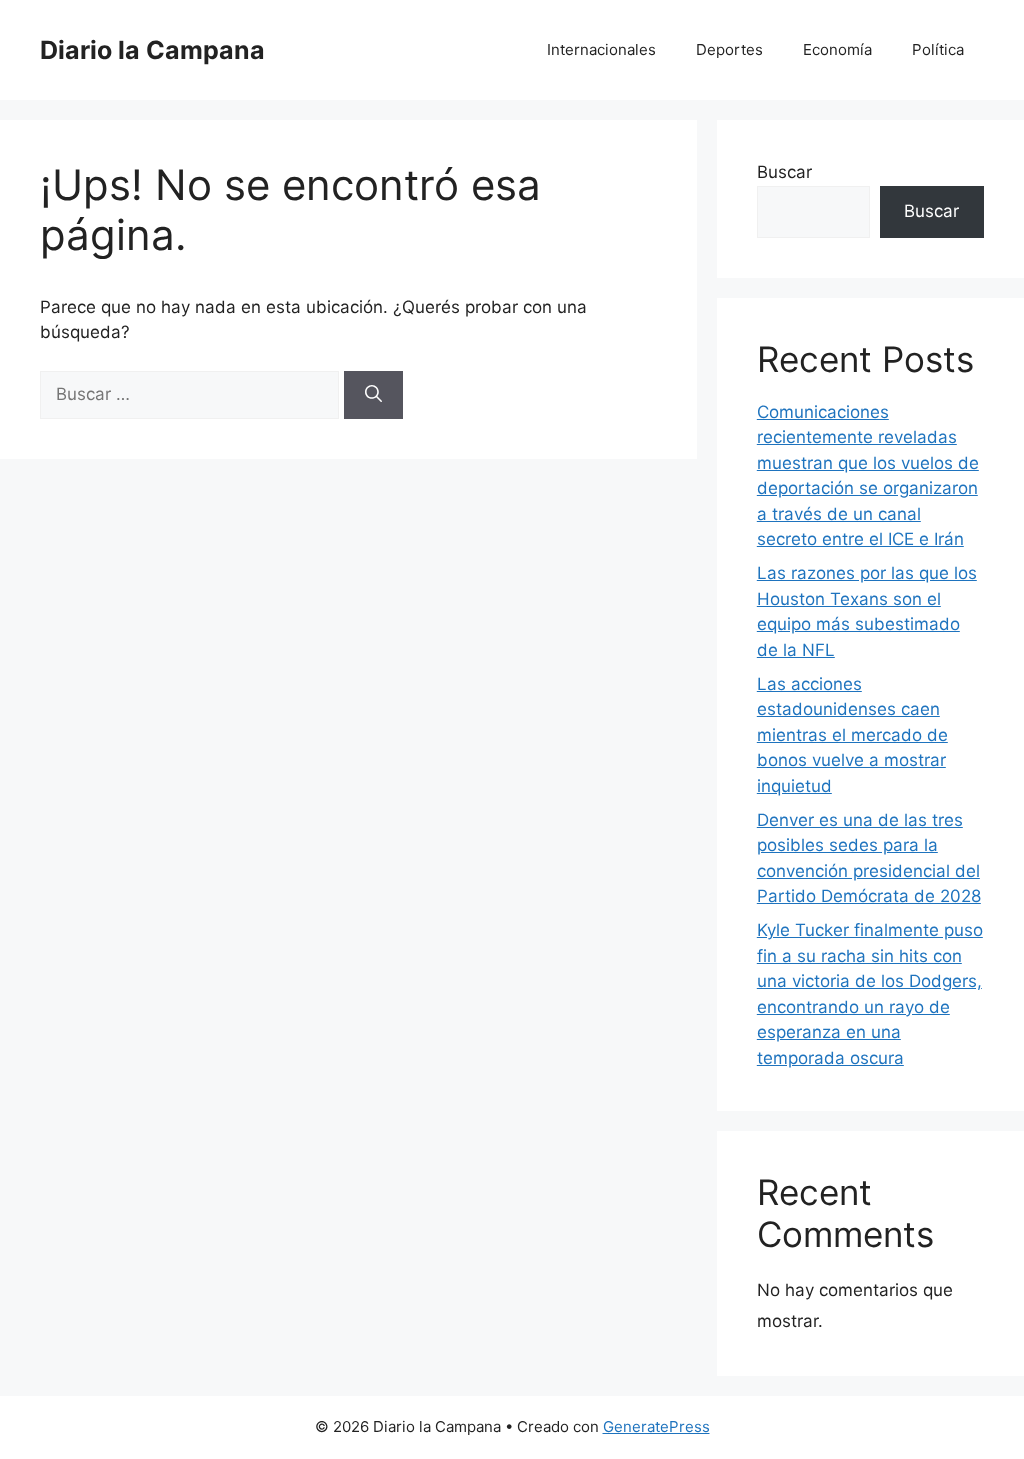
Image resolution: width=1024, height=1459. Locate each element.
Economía (837, 49)
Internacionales (601, 49)
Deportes (729, 49)
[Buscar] (373, 395)
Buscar (784, 172)
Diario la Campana (152, 50)
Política (938, 49)
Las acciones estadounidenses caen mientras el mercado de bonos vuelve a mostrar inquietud (852, 735)
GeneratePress (656, 1426)
